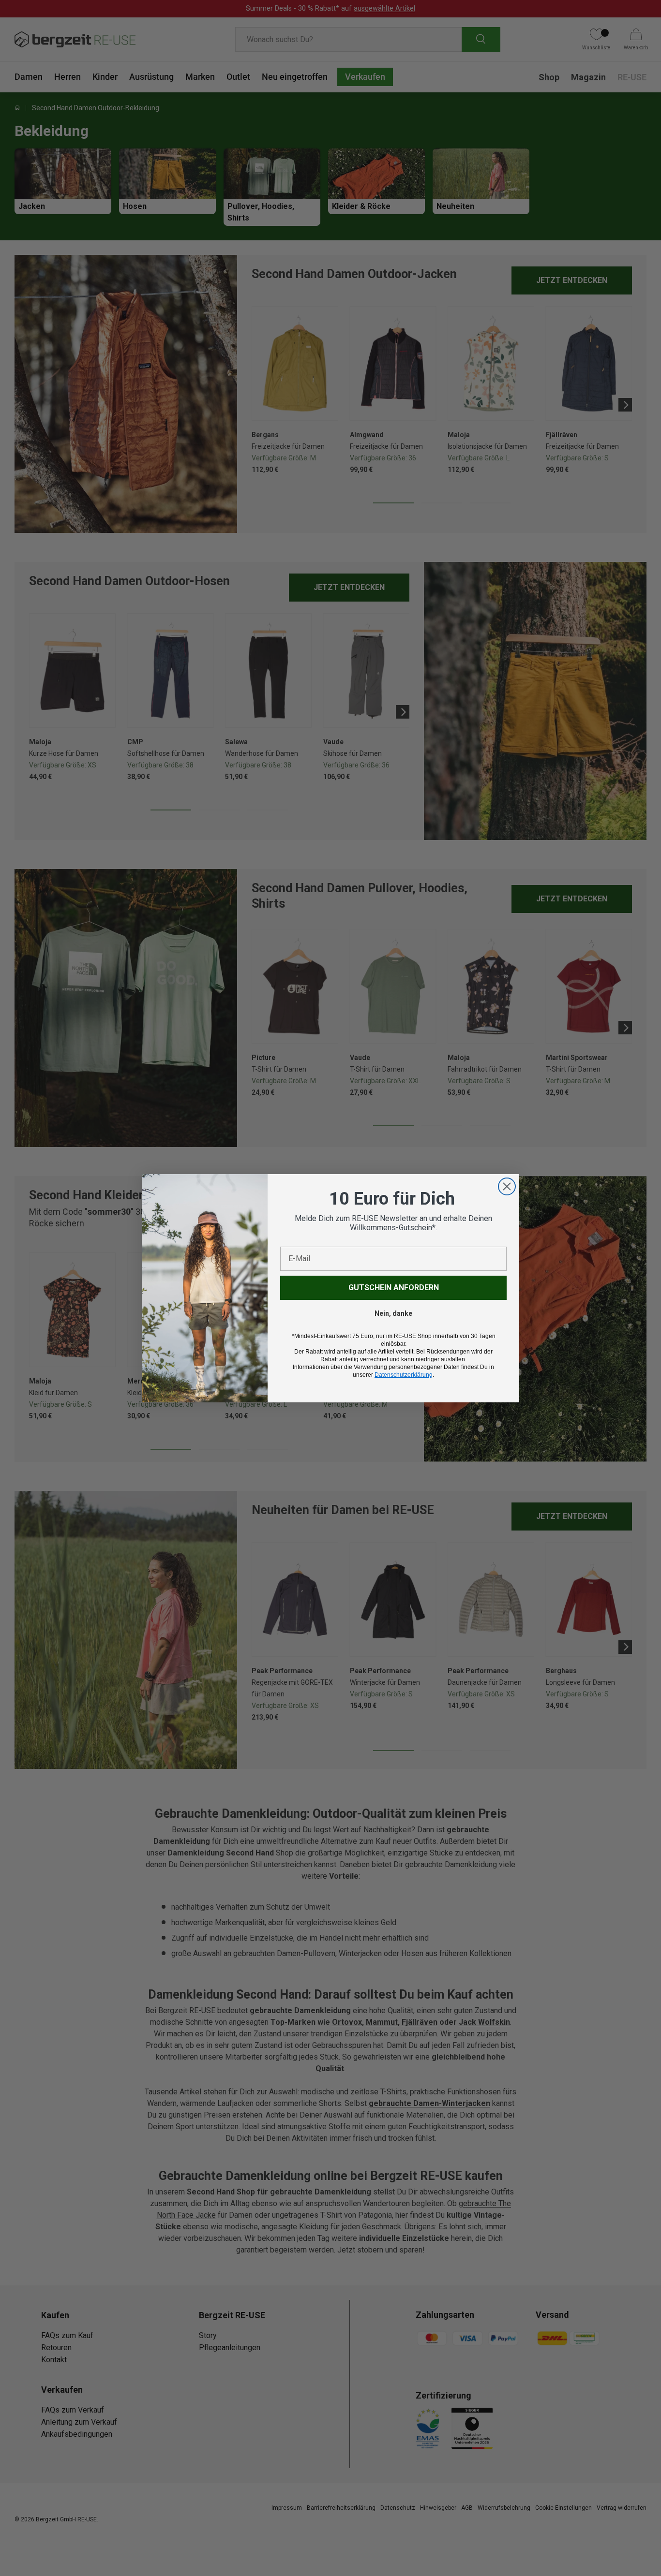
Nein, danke (393, 1313)
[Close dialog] (507, 1186)
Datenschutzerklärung (404, 1375)
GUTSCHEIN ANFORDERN (394, 1288)
